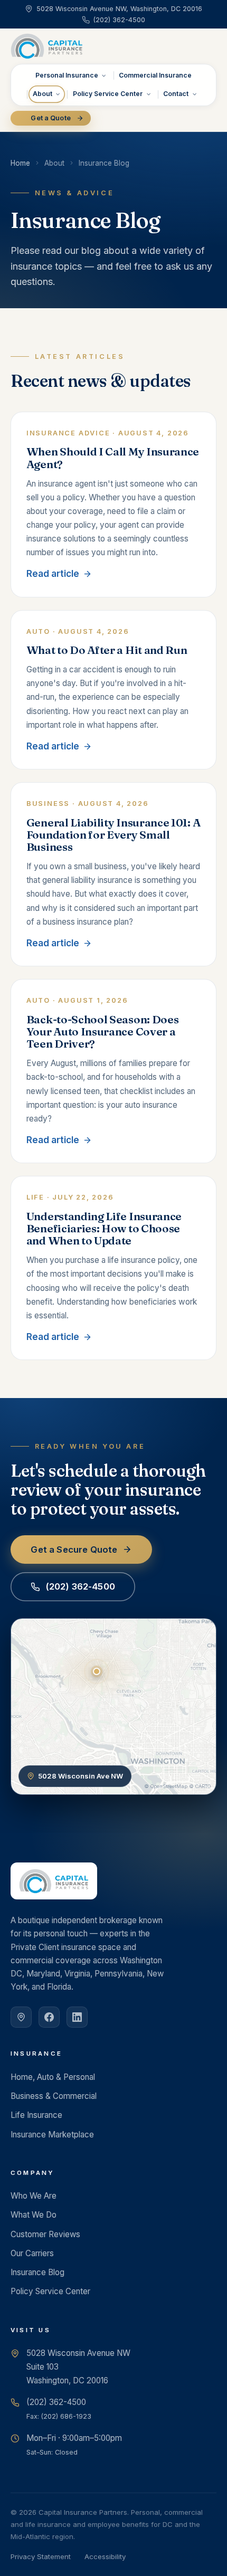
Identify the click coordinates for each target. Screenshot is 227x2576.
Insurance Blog (37, 2272)
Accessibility (105, 2556)
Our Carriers (32, 2253)
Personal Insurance (67, 75)
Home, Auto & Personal (53, 2077)
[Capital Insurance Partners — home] (47, 46)
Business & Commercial (54, 2096)
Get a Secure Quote (74, 1550)
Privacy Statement (41, 2556)
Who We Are (34, 2196)
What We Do (34, 2215)
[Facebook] (49, 2017)
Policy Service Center (108, 94)
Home (20, 163)
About (42, 94)
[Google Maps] (21, 2017)
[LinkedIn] (77, 2017)
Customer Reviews (45, 2234)
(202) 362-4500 (80, 1586)
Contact (176, 94)
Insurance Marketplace (52, 2135)
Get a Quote (50, 118)
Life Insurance (36, 2115)
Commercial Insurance (155, 75)
